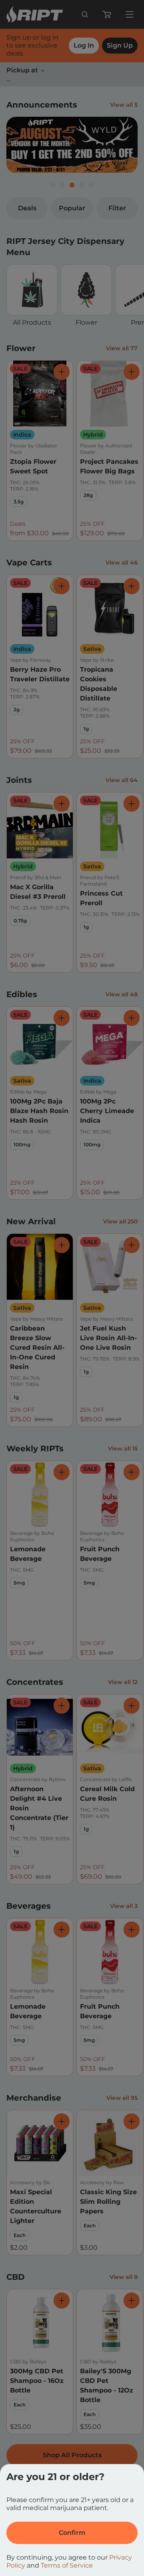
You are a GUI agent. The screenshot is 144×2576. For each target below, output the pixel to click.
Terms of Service (67, 2565)
